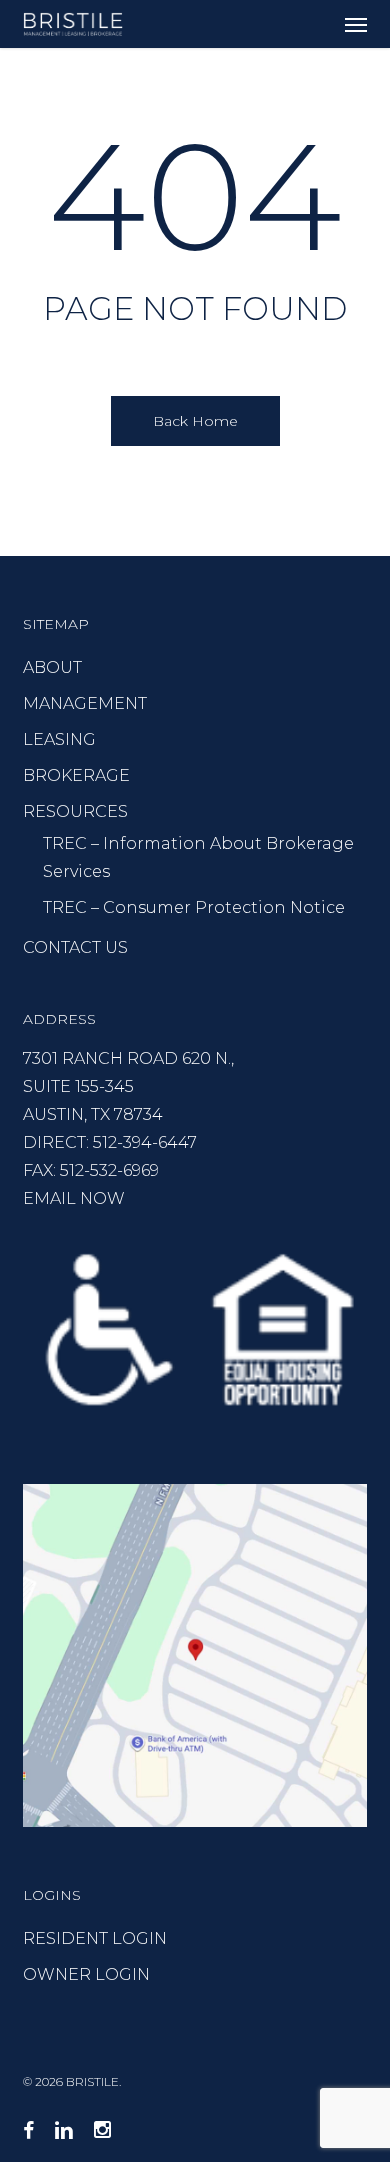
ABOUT (52, 667)
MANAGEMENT (85, 703)
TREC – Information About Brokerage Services (198, 857)
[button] (356, 24)
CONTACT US (75, 947)
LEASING (59, 739)
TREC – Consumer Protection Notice (194, 907)
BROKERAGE (76, 775)
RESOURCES (75, 811)
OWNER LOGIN (86, 1974)
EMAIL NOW (74, 1198)
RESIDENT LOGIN (95, 1938)
